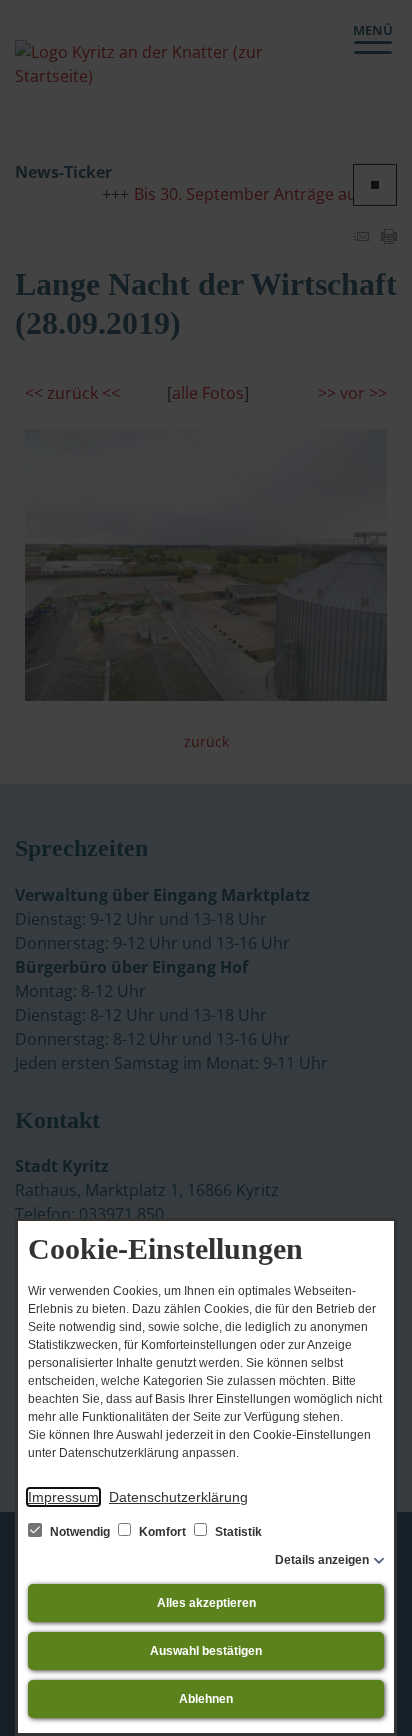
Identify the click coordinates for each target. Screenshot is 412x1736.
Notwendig (80, 1532)
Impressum (63, 1497)
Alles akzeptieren (206, 1603)
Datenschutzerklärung (178, 1497)
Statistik (237, 1532)
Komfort (162, 1532)
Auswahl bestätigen (206, 1651)
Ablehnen (206, 1699)
